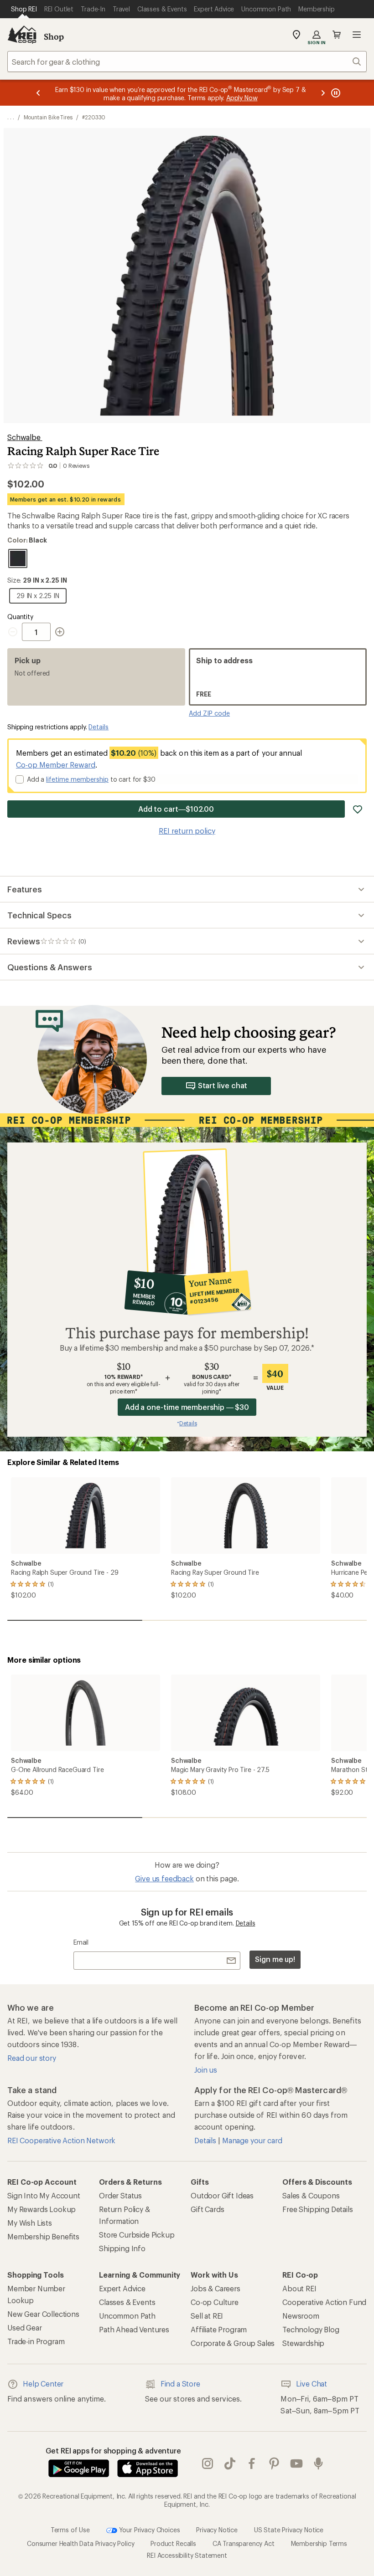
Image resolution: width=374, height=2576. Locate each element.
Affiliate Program (219, 2329)
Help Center (43, 2384)
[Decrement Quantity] (15, 632)
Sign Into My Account (44, 2195)
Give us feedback (164, 1878)
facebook (252, 2463)
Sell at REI (207, 2316)
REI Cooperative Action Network (61, 2140)
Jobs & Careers (216, 2288)
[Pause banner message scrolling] (335, 93)
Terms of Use (70, 2529)
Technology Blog (311, 2329)
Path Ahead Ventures (134, 2329)
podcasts (319, 2463)
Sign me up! (275, 1959)
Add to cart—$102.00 (176, 809)
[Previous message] (38, 93)
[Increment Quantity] (60, 632)
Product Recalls (173, 2543)
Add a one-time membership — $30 (187, 1407)
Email (81, 1942)
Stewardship (303, 2343)
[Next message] (323, 93)
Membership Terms (319, 2543)
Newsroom (301, 2316)
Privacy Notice (217, 2529)
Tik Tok (230, 2463)
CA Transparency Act (244, 2543)
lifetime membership (77, 779)
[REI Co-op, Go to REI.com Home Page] (22, 35)
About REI (299, 2288)
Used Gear (25, 2328)
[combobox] (187, 61)
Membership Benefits (43, 2236)
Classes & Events (127, 2302)
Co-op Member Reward (56, 765)
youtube (297, 2463)
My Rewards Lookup (42, 2209)
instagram (208, 2463)
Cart (337, 35)
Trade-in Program (36, 2341)
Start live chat (223, 1085)
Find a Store (180, 2384)
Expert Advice (122, 2288)
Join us (206, 2070)
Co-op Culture (215, 2302)
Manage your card (252, 2140)
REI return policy (187, 831)
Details (99, 727)
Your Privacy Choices (149, 2529)
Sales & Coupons (311, 2195)
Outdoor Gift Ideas (222, 2195)
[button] (187, 276)
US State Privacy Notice (289, 2529)
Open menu (357, 35)
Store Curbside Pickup (137, 2235)
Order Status (120, 2195)
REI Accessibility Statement (187, 2555)
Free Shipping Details (318, 2209)
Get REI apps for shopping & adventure (113, 2451)
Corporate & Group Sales (233, 2343)
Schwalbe (25, 437)
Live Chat (312, 2384)
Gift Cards (207, 2209)
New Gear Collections (43, 2314)
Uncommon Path (127, 2316)
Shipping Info (122, 2248)
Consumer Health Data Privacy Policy (81, 2543)
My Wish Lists (30, 2223)
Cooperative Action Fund (324, 2302)
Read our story (32, 2058)
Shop (54, 36)
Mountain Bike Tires (48, 117)
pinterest (274, 2463)
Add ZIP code (209, 713)
